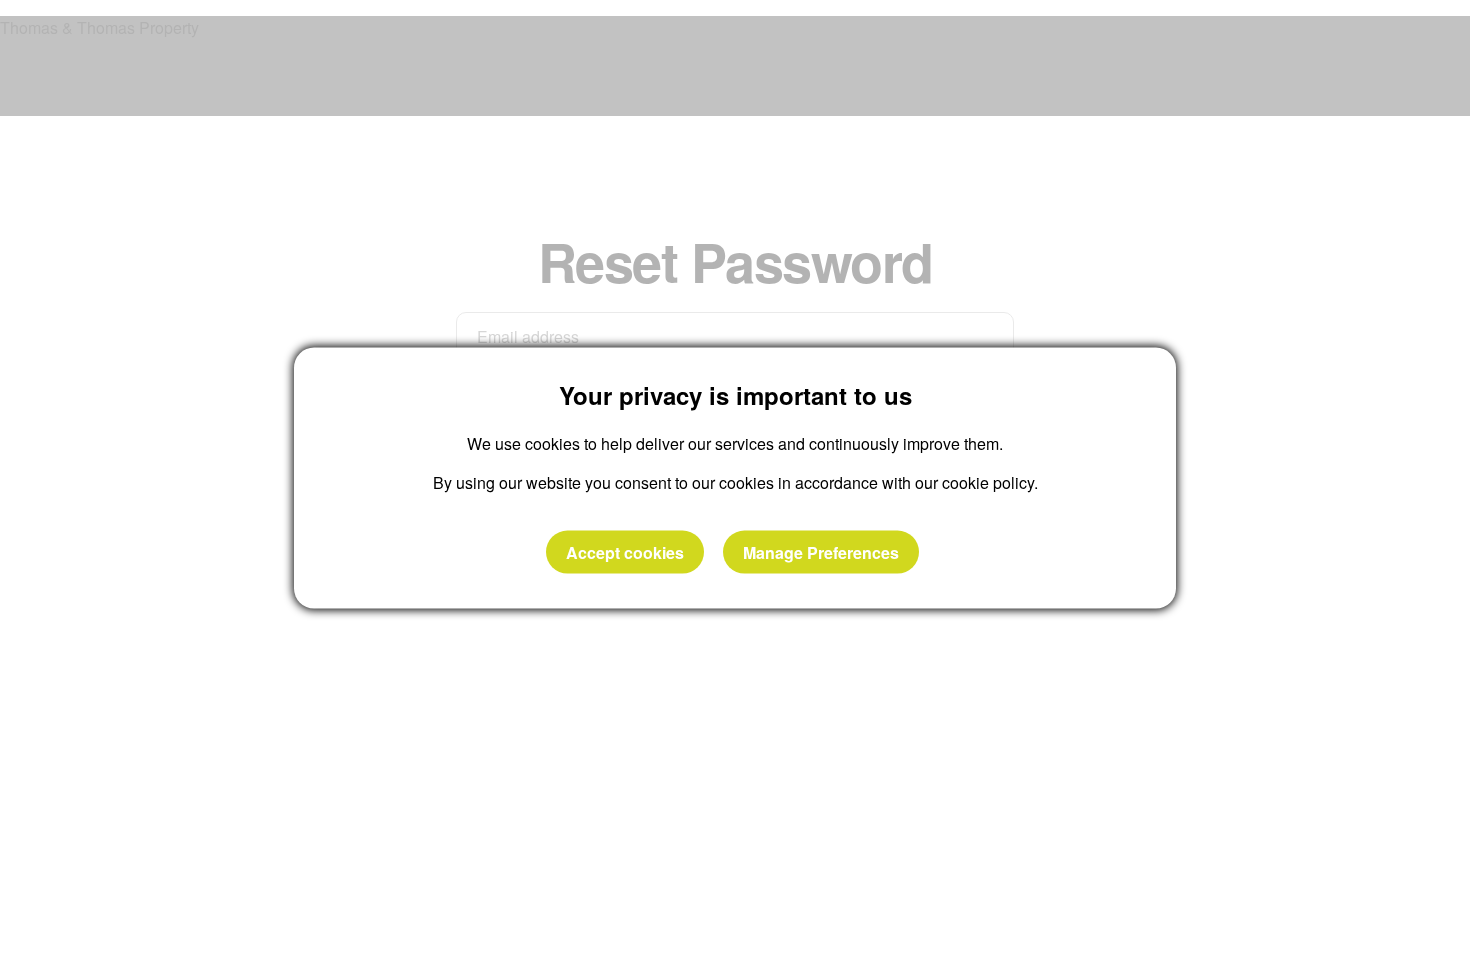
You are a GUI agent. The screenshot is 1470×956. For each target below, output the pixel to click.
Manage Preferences (821, 551)
